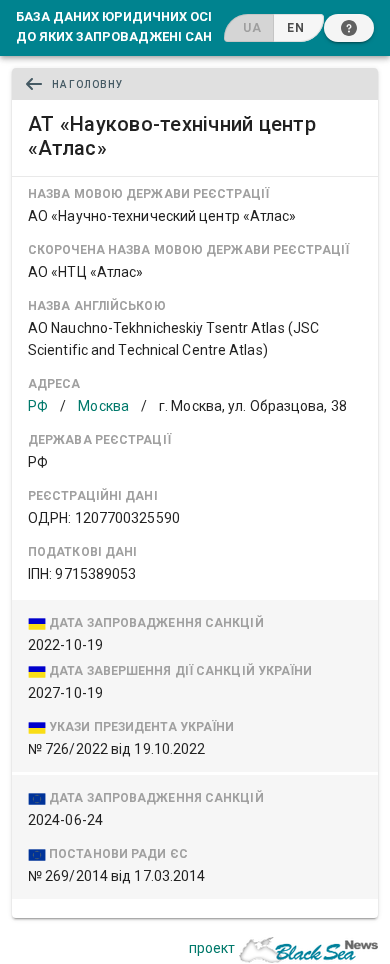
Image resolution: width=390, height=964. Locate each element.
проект (212, 948)
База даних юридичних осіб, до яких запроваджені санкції (127, 26)
